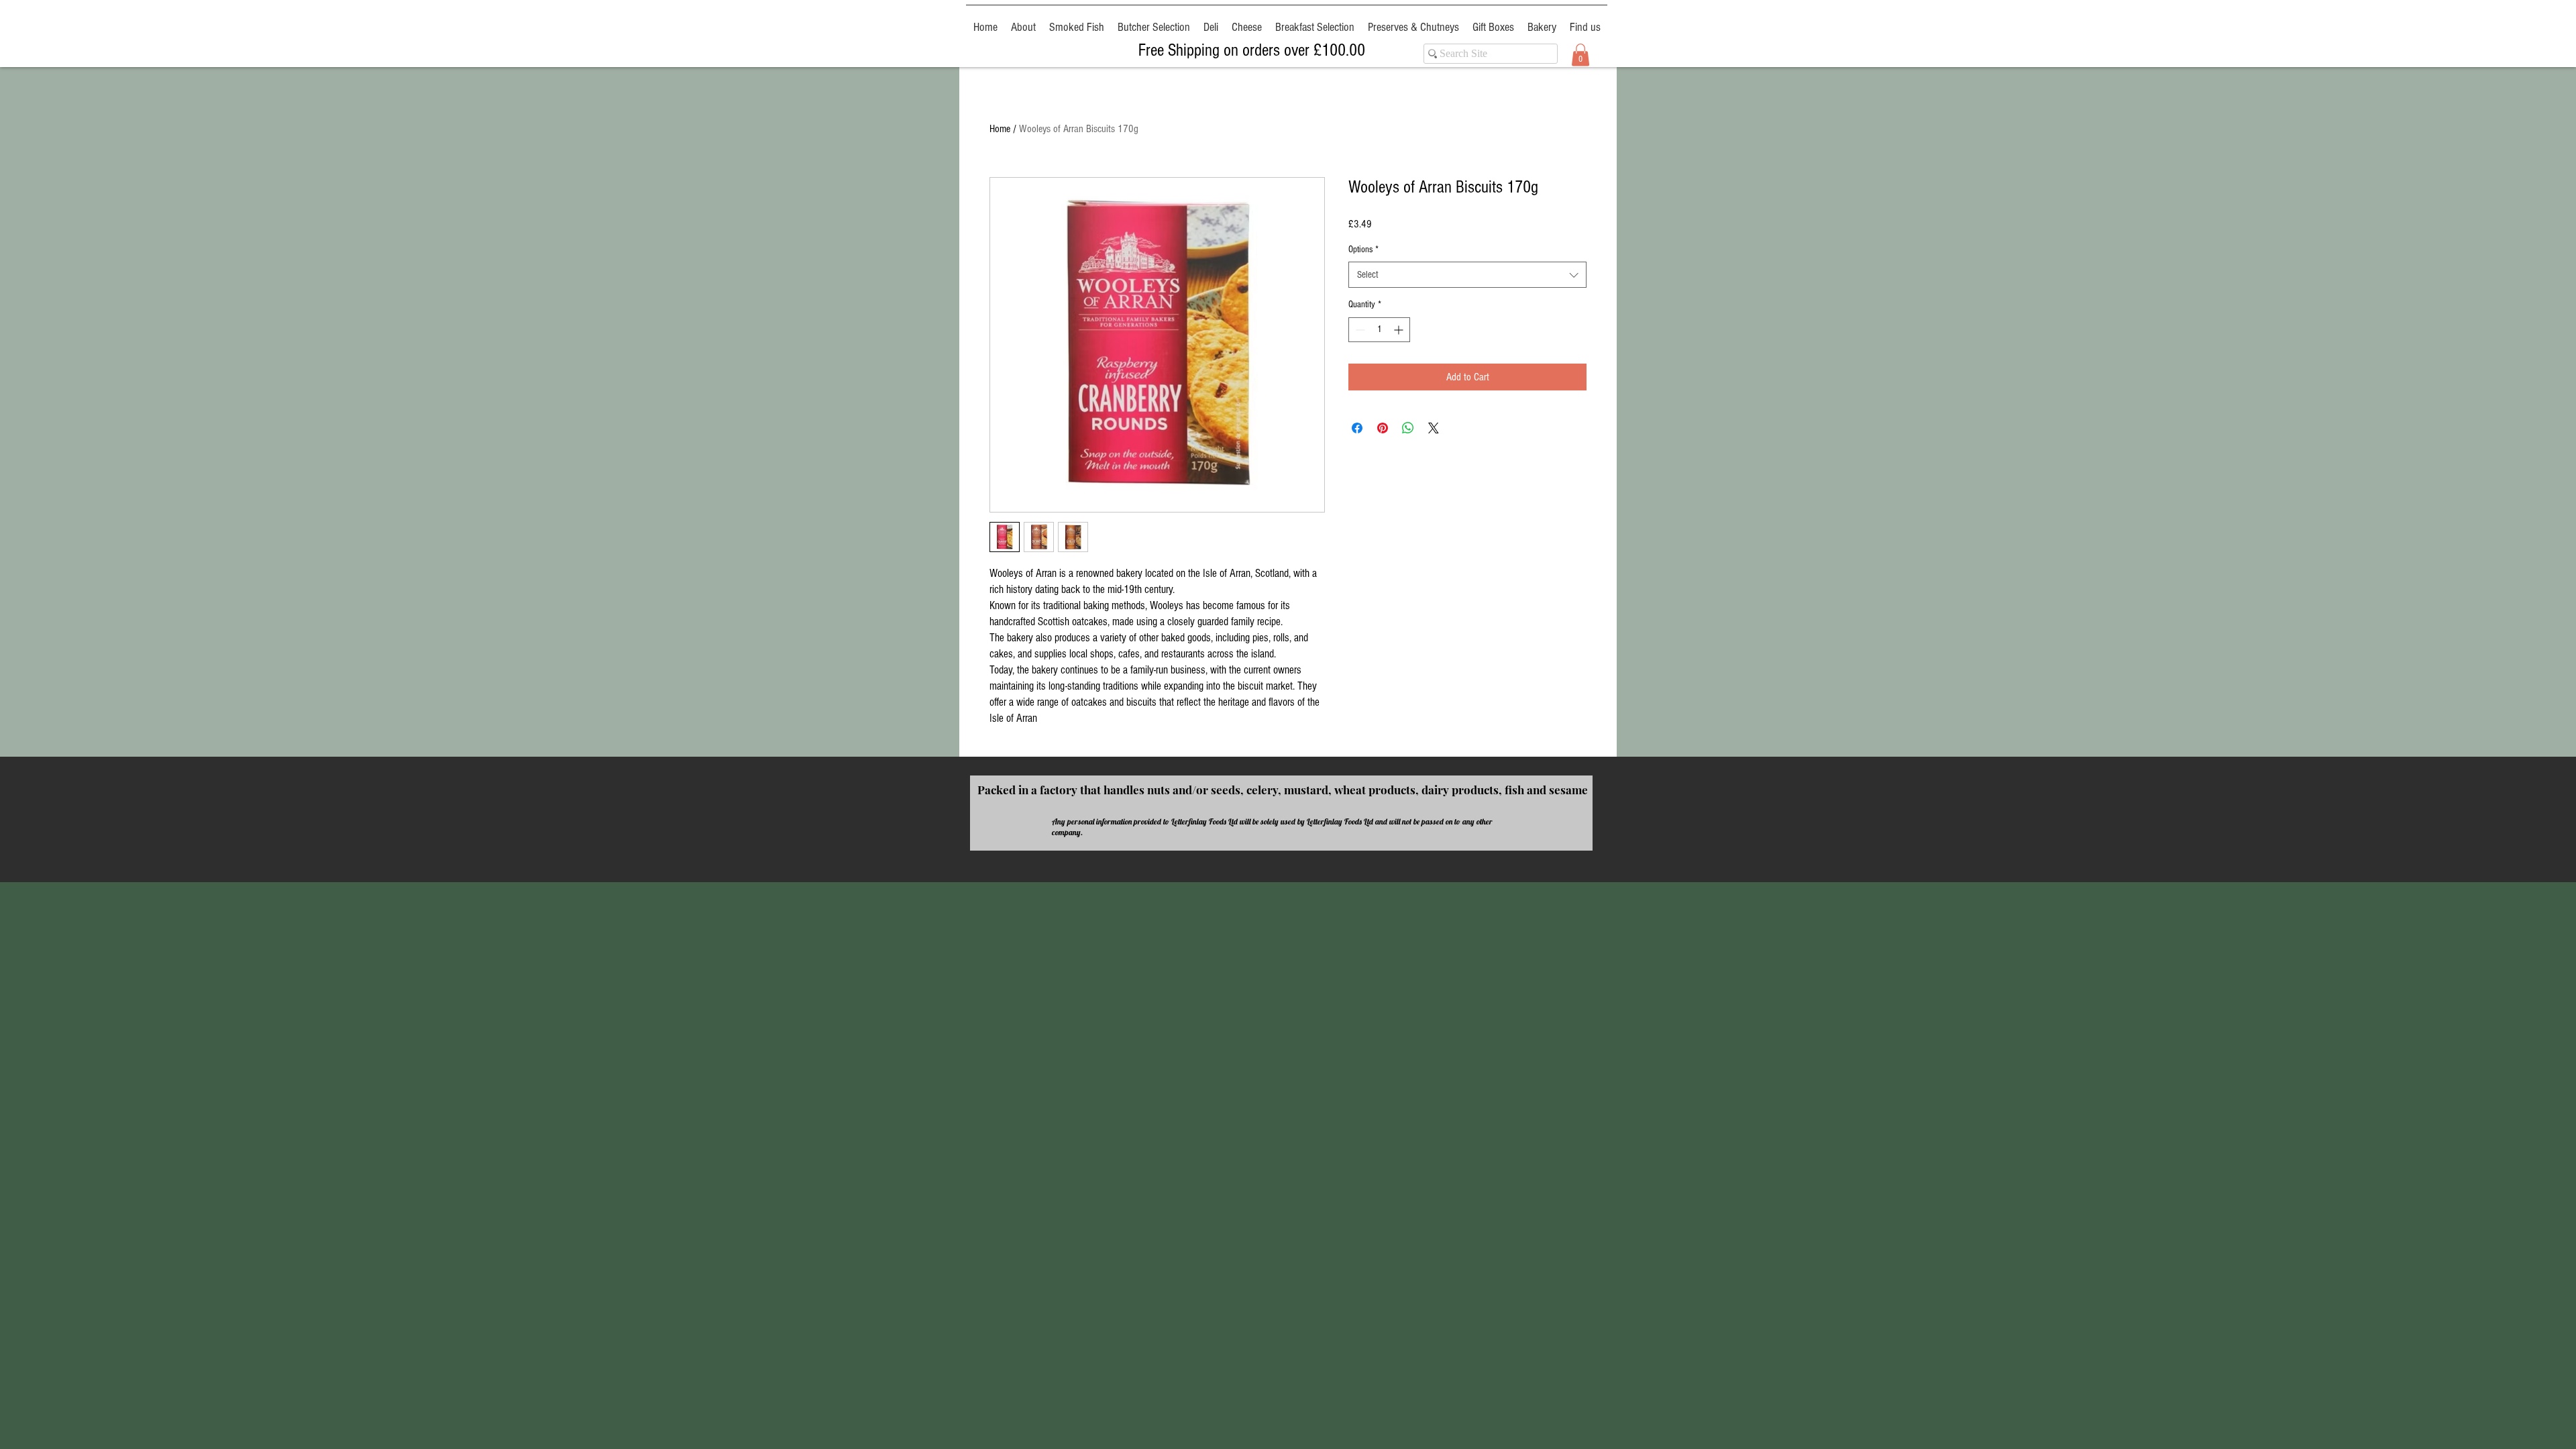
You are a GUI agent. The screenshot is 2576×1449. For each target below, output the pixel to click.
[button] (1580, 55)
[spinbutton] (1379, 330)
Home (1000, 129)
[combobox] (1467, 275)
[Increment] (1400, 330)
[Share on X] (1434, 428)
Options (1363, 250)
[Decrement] (1359, 330)
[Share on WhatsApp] (1408, 428)
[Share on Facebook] (1357, 428)
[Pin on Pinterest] (1383, 428)
